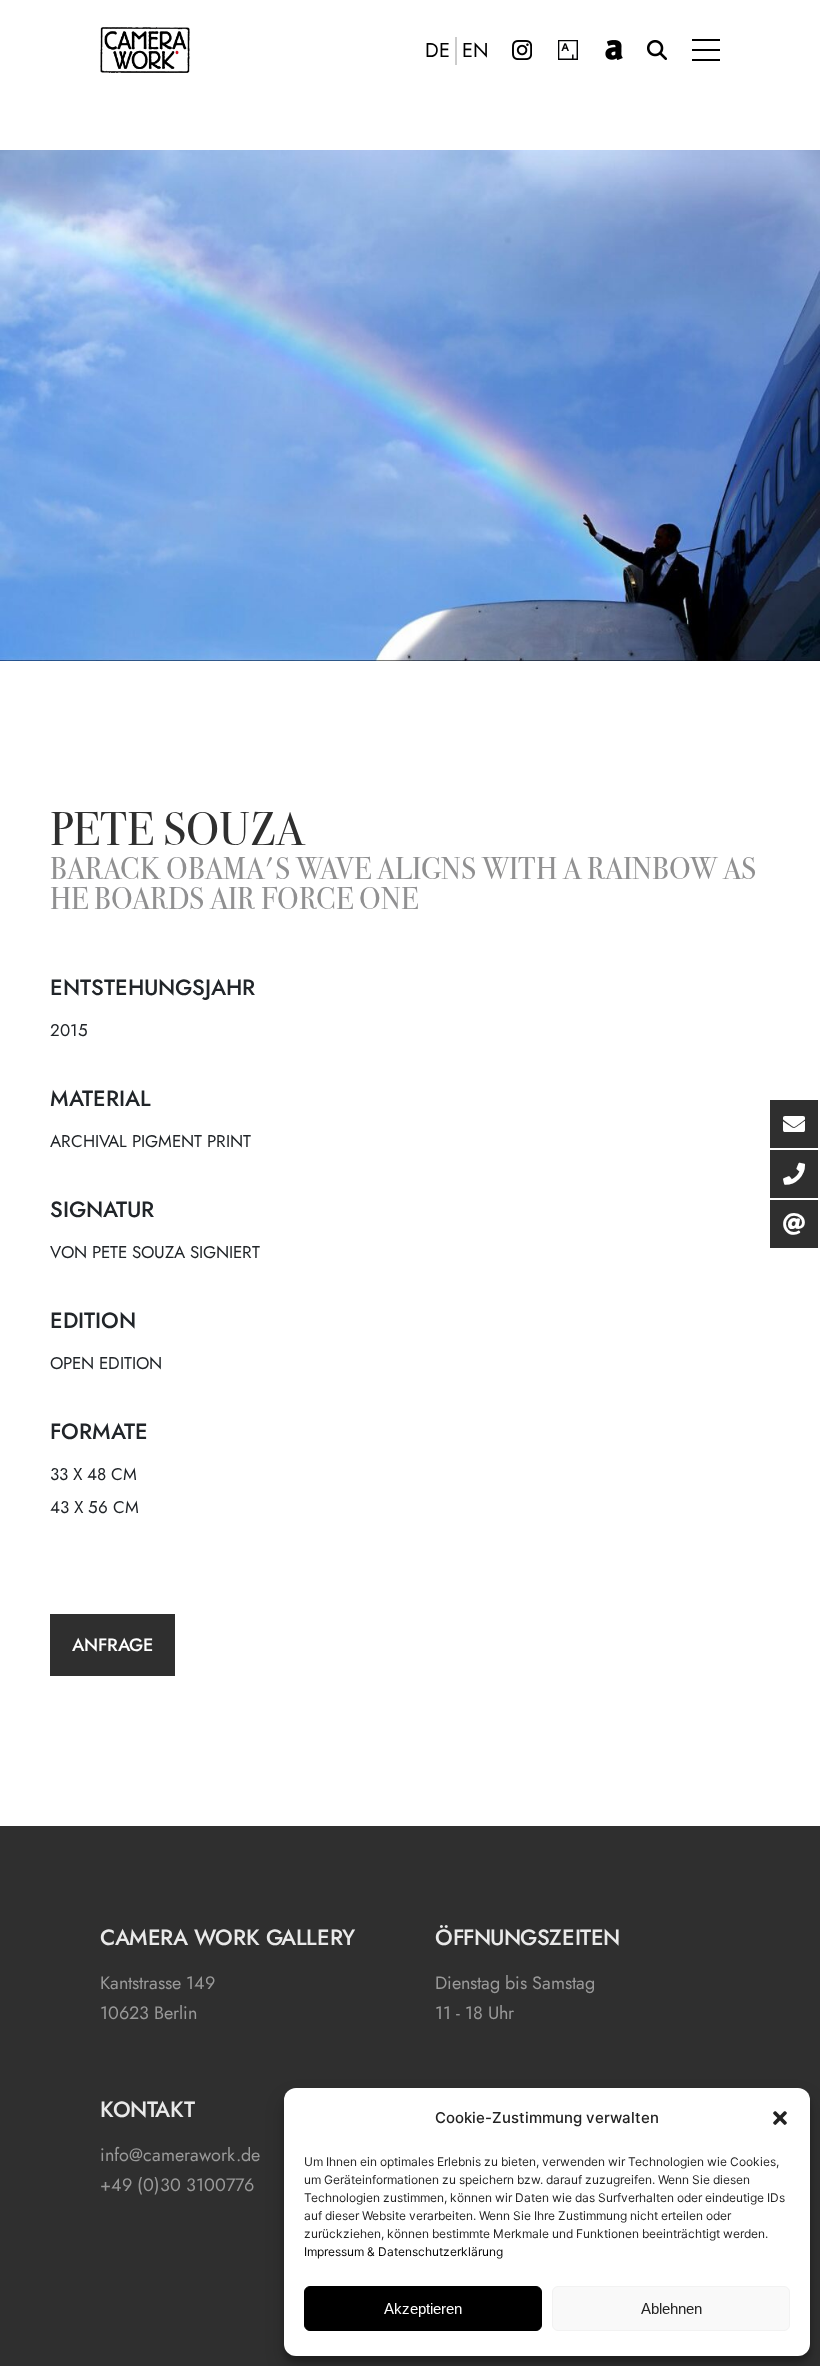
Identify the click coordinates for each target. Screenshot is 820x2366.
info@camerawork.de (180, 2155)
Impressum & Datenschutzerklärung (403, 2251)
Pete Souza (177, 834)
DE (437, 51)
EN (475, 51)
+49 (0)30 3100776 (177, 2185)
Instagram (522, 50)
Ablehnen (671, 2308)
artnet (614, 50)
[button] (780, 2118)
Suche (657, 50)
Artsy (568, 50)
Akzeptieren (423, 2308)
